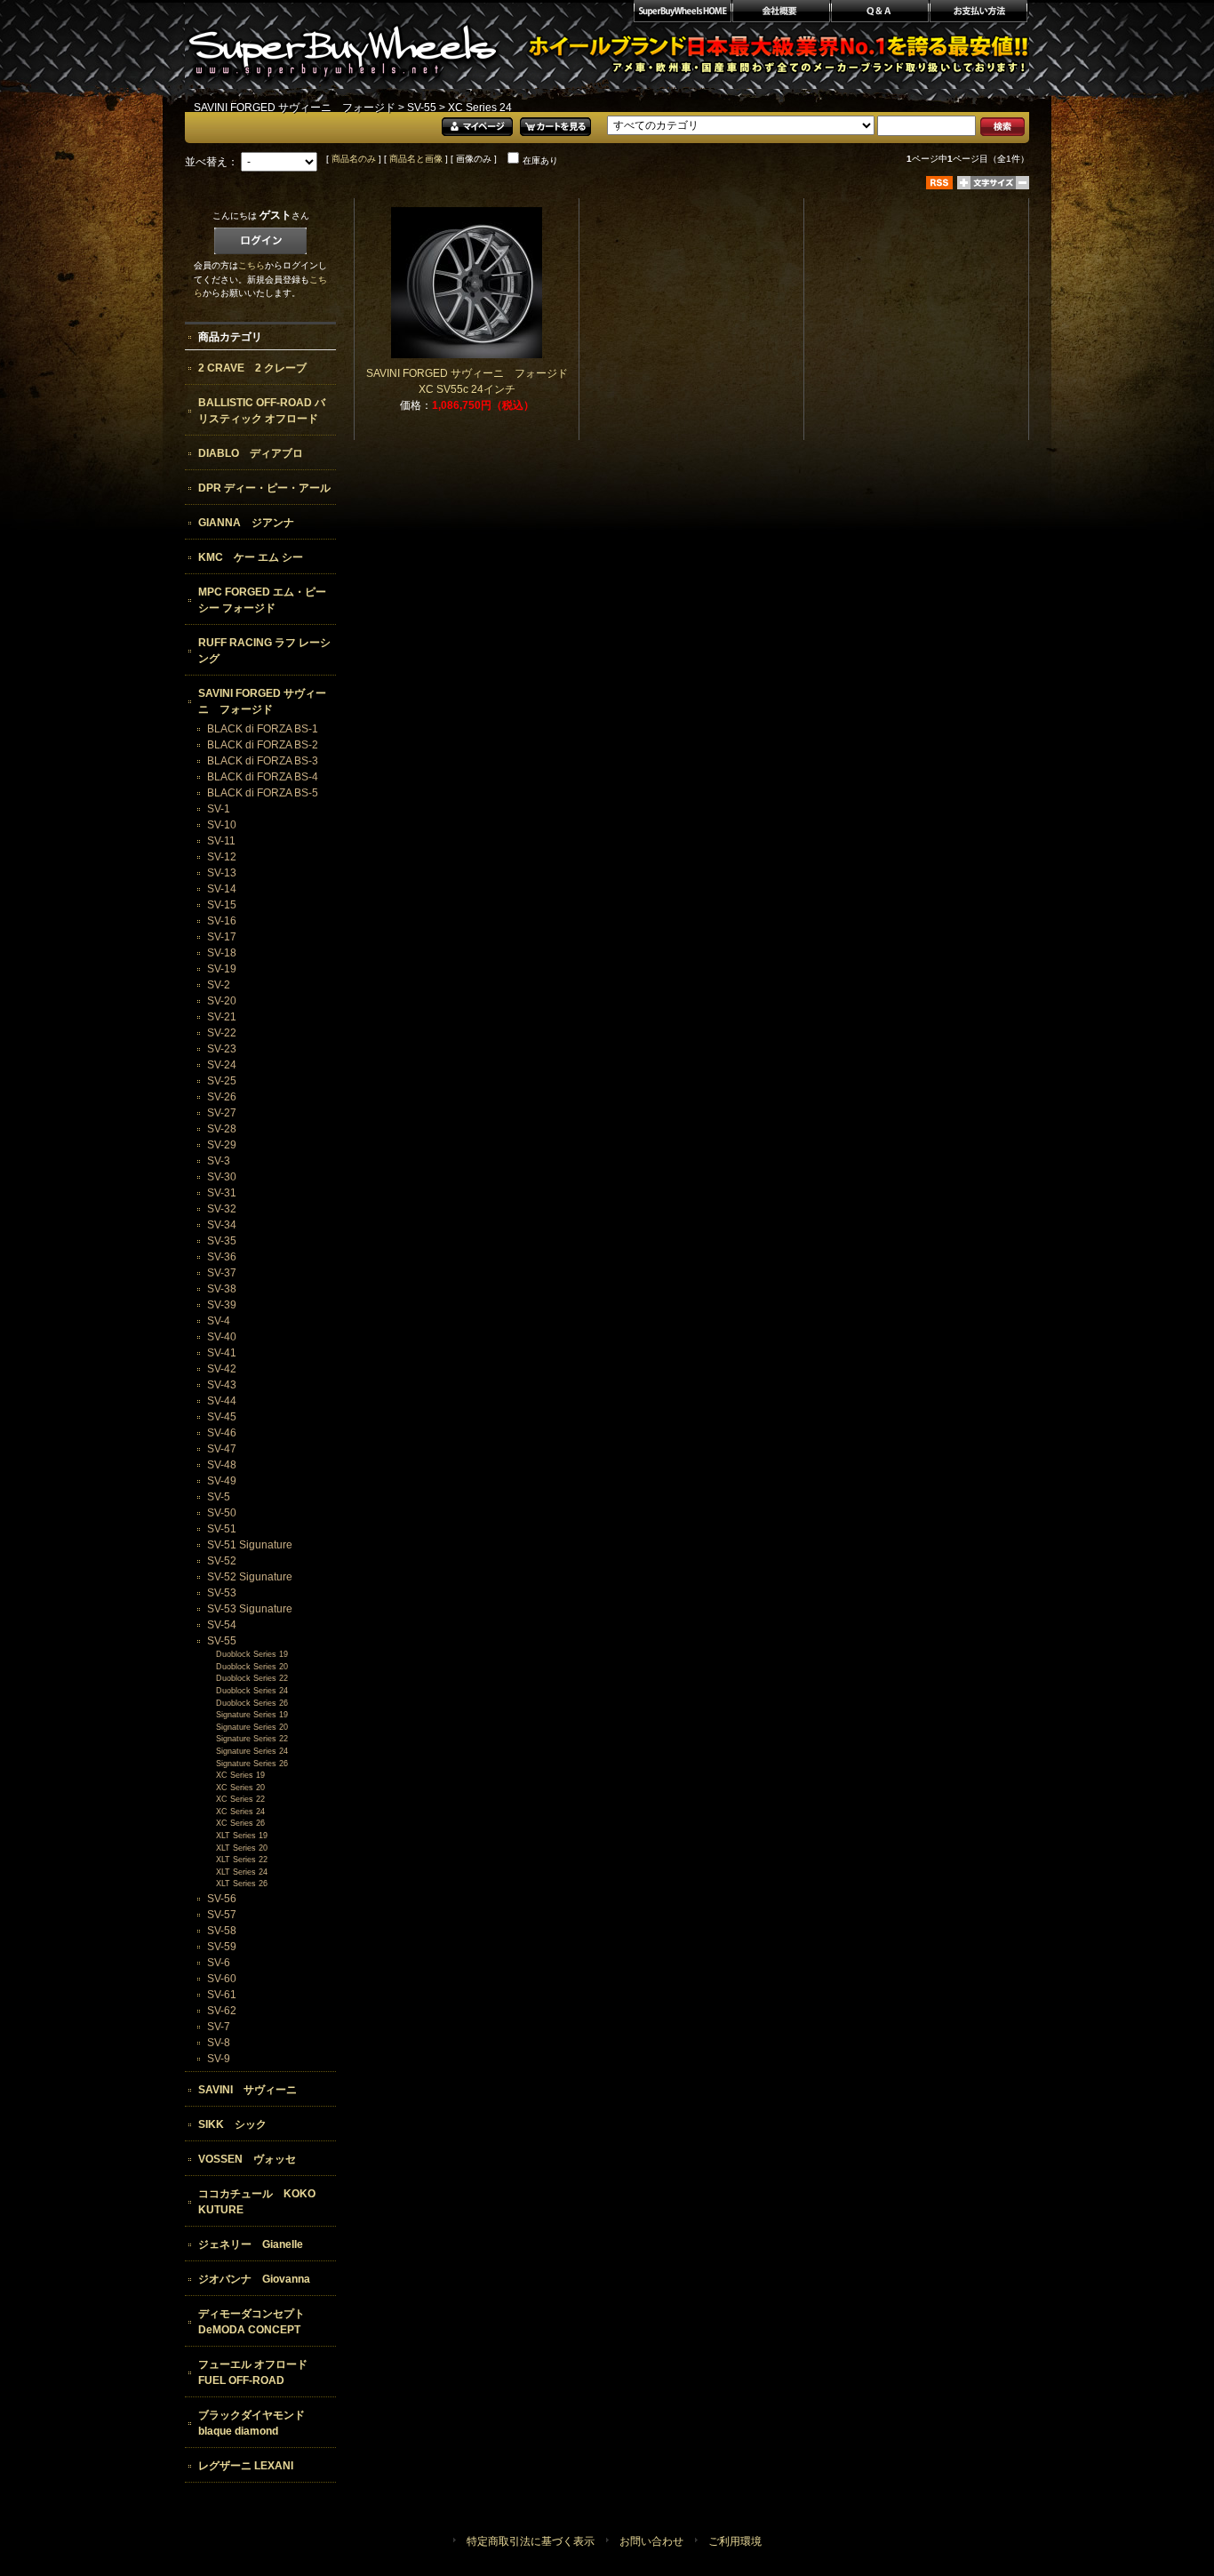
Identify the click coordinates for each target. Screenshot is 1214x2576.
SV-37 (222, 1273)
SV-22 (222, 1033)
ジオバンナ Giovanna (254, 2279)
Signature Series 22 (252, 1739)
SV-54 (222, 1625)
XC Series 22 (240, 1799)
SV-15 (222, 905)
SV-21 (222, 1017)
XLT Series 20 (242, 1848)
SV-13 (222, 873)
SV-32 (222, 1209)
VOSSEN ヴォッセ (247, 2159)
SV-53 (222, 1593)
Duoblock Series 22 (252, 1678)
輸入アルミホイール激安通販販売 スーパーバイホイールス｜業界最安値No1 (343, 44)
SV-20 (222, 1001)
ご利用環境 (735, 2541)
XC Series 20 (240, 1788)
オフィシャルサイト (682, 13)
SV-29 (222, 1145)
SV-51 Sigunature (250, 1545)
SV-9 (219, 2059)
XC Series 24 (240, 1812)
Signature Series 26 (252, 1764)
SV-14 (222, 889)
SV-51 (222, 1529)
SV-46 (222, 1433)
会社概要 (781, 13)
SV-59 (222, 1947)
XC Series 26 (240, 1823)
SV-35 (222, 1241)
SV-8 (219, 2043)
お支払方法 (979, 13)
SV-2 (219, 985)
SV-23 (222, 1049)
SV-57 (222, 1915)
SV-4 (219, 1321)
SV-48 (222, 1465)
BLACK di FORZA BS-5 (263, 793)
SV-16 (222, 921)
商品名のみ (354, 159)
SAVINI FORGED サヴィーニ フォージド (295, 108)
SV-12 (222, 857)
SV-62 (222, 2011)
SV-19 (222, 969)
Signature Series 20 (252, 1727)
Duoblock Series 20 (252, 1667)
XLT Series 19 (242, 1836)
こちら (252, 265)
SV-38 (222, 1289)
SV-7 (219, 2027)
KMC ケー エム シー (251, 557)
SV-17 (222, 937)
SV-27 (222, 1113)
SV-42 (222, 1369)
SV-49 (222, 1481)
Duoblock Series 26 (252, 1703)
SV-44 (222, 1401)
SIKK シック (232, 2124)
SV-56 (222, 1899)
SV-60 (222, 1979)
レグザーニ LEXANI (246, 2466)
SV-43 (222, 1385)
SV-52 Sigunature (250, 1577)
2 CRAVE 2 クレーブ (252, 368)
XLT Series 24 (242, 1872)
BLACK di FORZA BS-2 (263, 745)
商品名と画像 (416, 159)
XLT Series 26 (242, 1884)
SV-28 (222, 1129)
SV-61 (222, 1995)
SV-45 (222, 1417)
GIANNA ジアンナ (246, 523)
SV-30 (222, 1177)
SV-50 (222, 1513)
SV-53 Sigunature (250, 1609)
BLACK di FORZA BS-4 (263, 777)
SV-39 (222, 1305)
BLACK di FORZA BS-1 (263, 729)
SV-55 (422, 108)
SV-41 (222, 1353)
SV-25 (222, 1081)
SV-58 (222, 1931)
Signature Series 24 (252, 1751)
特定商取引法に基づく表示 (531, 2541)
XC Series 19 (240, 1775)
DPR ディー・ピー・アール (264, 488)
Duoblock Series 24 (252, 1691)
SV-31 (222, 1193)
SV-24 (222, 1065)
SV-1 (219, 809)
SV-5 (219, 1497)
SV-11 (221, 841)
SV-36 (222, 1257)
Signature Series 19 (252, 1715)
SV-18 (222, 953)
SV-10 (222, 825)
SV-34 (222, 1225)
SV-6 (219, 1963)
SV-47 (222, 1449)
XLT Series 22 (242, 1860)
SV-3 (219, 1161)
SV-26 (222, 1097)
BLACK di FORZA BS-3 (263, 761)
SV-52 (222, 1561)
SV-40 (222, 1337)
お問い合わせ (651, 2541)
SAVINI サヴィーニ (248, 2090)
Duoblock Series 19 (252, 1654)
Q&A (879, 13)
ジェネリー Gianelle (251, 2244)
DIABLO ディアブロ (251, 453)
